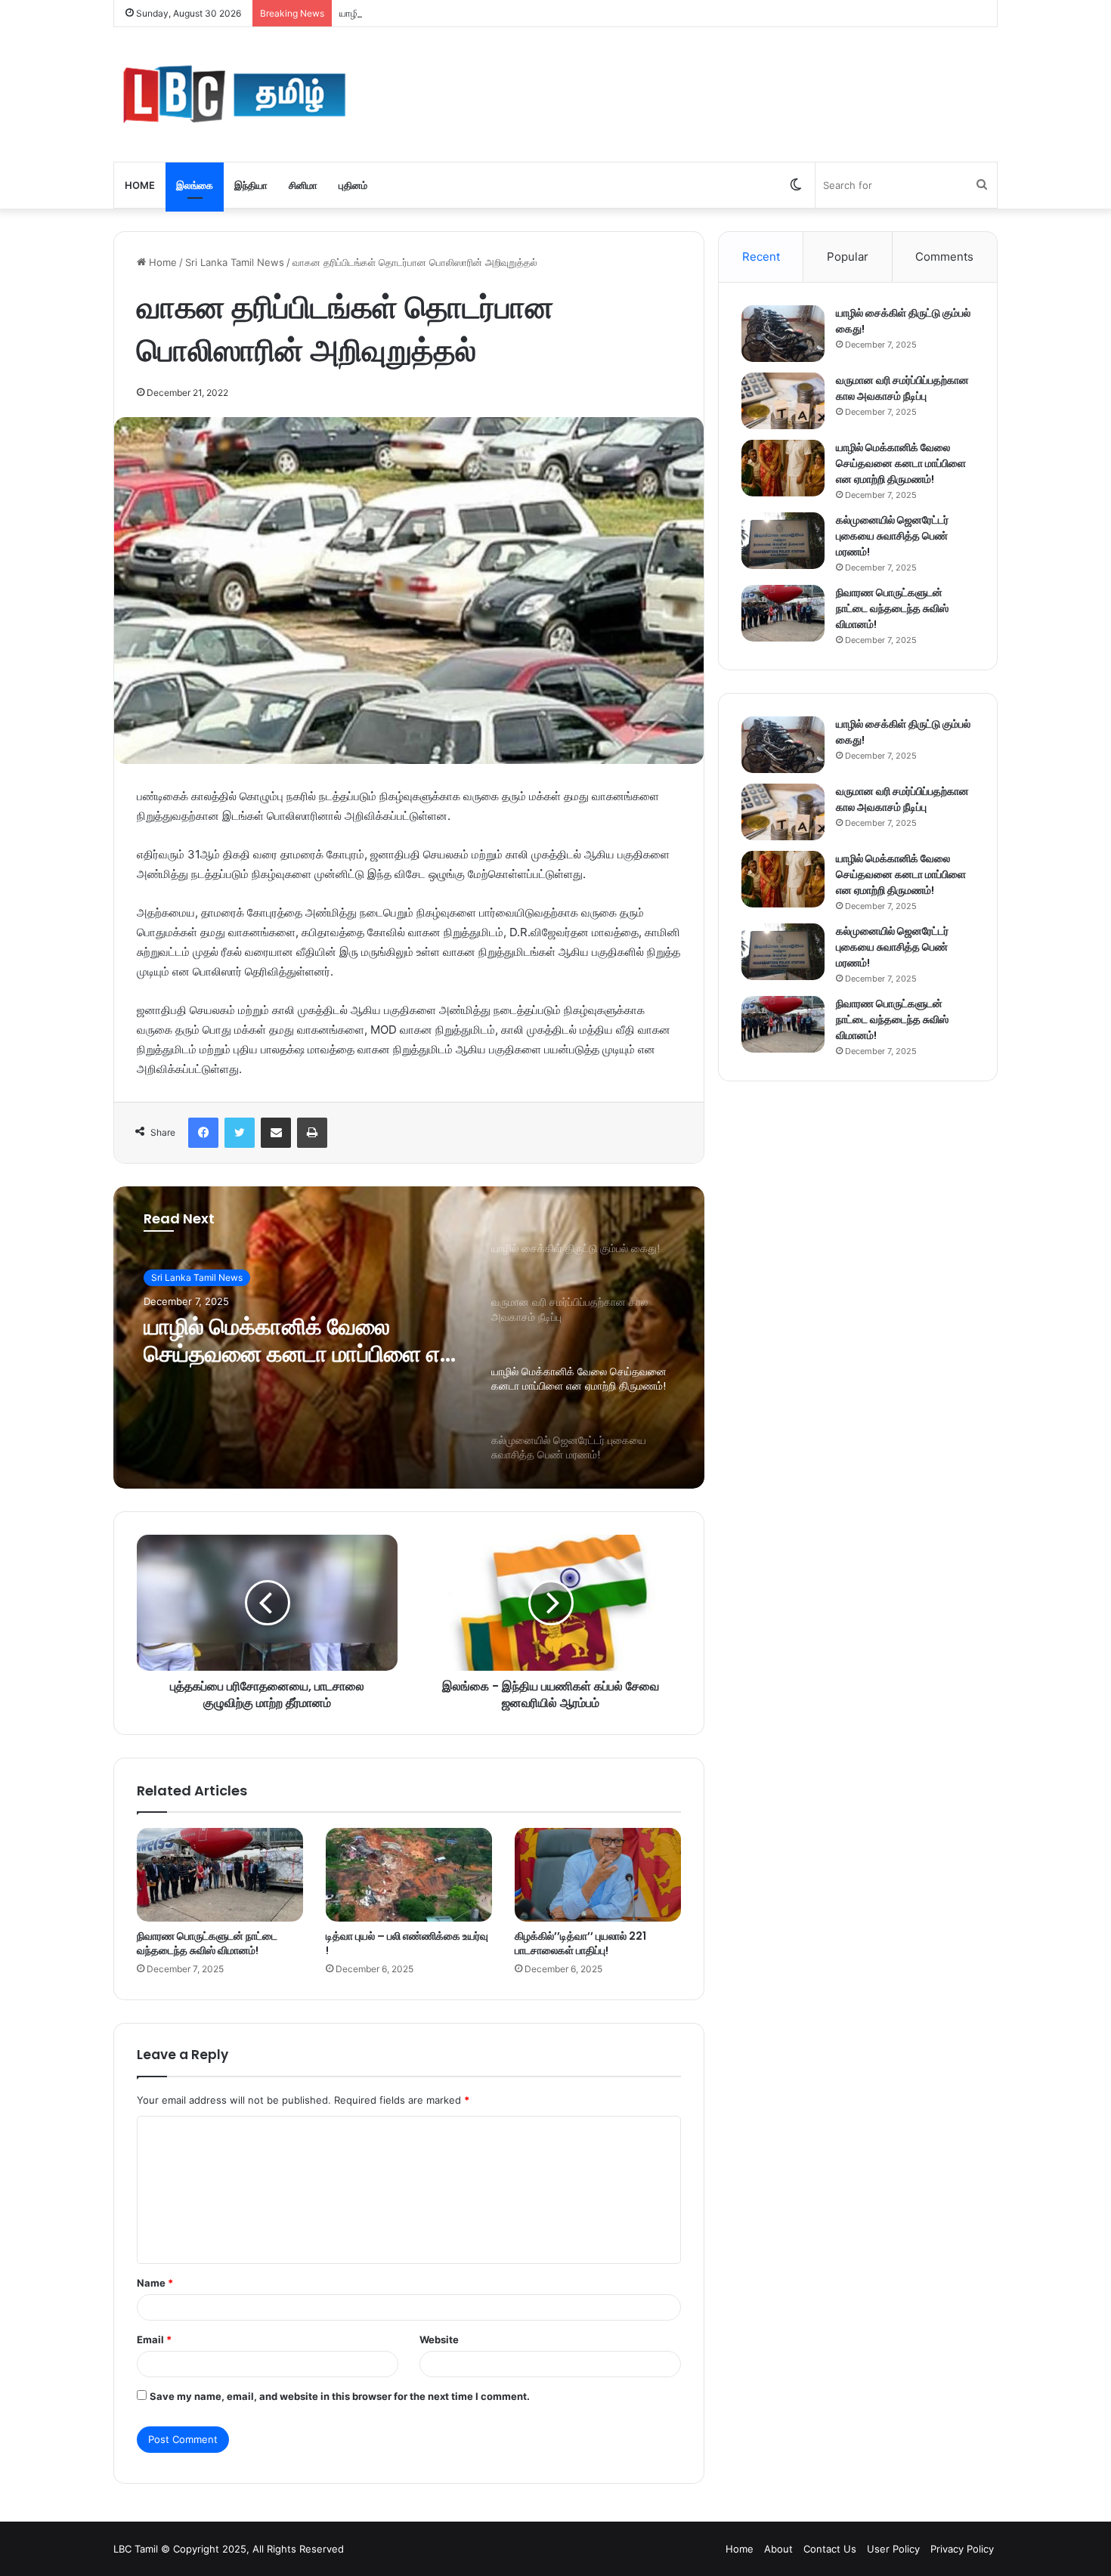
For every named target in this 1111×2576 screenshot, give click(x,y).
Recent (761, 257)
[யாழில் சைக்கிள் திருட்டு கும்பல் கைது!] (783, 334)
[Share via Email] (276, 1133)
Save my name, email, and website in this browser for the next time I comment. (340, 2396)
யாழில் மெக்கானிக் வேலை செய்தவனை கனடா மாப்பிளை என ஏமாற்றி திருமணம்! (504, 13)
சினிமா (303, 185)
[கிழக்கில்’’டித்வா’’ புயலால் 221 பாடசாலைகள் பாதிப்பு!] (598, 1875)
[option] (409, 1337)
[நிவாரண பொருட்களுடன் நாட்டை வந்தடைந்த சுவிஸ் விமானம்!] (220, 1875)
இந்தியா (251, 185)
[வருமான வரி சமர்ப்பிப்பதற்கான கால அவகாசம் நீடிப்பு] (783, 401)
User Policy (893, 2549)
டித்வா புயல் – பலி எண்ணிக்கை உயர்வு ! (407, 1943)
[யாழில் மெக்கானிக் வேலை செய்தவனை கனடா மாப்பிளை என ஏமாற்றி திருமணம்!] (783, 468)
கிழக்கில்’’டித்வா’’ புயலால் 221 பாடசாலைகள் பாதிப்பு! (580, 1943)
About (778, 2549)
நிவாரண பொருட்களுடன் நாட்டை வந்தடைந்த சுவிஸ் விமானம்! (207, 1943)
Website (439, 2339)
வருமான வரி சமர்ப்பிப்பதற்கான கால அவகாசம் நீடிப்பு (902, 388)
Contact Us (830, 2549)
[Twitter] (240, 1133)
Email (154, 2339)
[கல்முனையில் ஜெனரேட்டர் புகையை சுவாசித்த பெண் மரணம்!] (783, 541)
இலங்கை (195, 185)
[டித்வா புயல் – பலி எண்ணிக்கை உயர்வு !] (409, 1875)
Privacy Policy (962, 2549)
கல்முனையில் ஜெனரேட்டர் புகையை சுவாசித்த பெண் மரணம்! (892, 536)
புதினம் (353, 185)
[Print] (312, 1133)
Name (155, 2283)
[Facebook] (203, 1133)
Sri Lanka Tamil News (235, 262)
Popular (848, 257)
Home (140, 185)
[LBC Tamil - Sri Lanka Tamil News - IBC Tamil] (234, 94)
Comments (944, 257)
